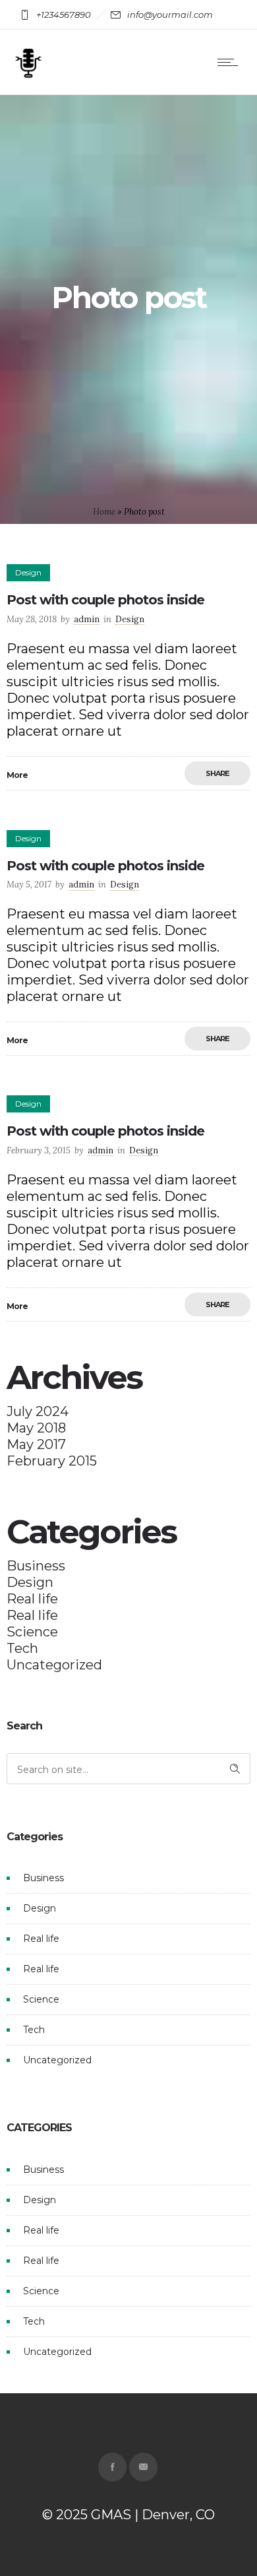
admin (87, 619)
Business (36, 1566)
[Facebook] (112, 2467)
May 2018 (36, 1428)
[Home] (28, 77)
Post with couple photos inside (105, 600)
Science (32, 1632)
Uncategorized (54, 1665)
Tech (22, 1648)
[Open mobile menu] (231, 62)
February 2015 (52, 1461)
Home (104, 512)
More (17, 775)
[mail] (143, 2467)
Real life (32, 1599)
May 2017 (36, 1444)
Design (30, 1582)
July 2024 (38, 1411)
